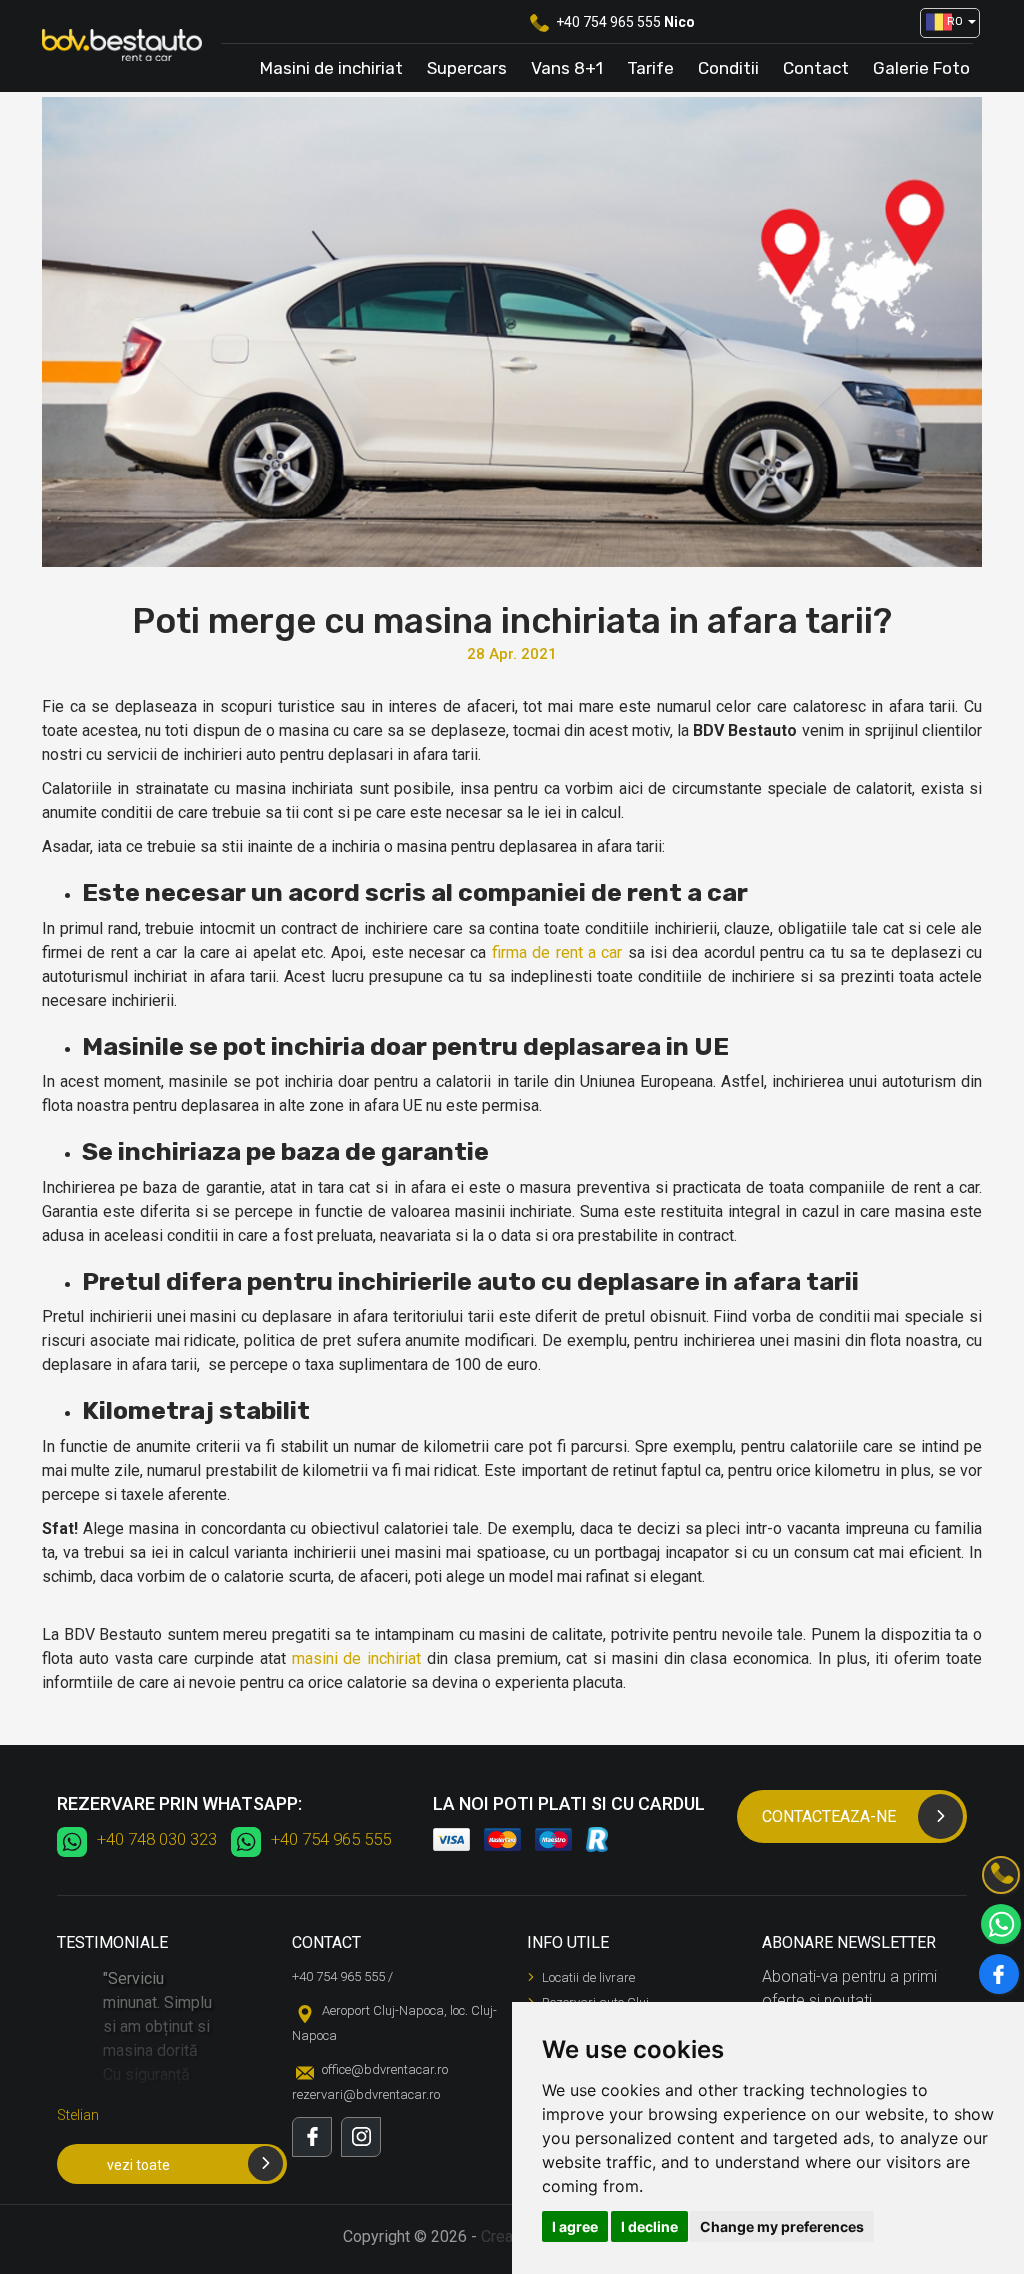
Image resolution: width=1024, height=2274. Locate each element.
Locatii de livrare (588, 1977)
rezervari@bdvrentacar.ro (366, 2094)
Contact (816, 68)
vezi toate (138, 2165)
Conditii (728, 68)
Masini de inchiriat (331, 68)
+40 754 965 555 (608, 22)
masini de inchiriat (357, 1658)
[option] (159, 2054)
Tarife (650, 68)
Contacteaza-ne (829, 1816)
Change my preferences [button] (782, 2226)
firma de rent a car (557, 952)
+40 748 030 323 (157, 1839)
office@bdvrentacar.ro (385, 2069)
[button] (943, 23)
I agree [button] (575, 2226)
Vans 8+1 (567, 68)
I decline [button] (649, 2226)
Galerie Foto (921, 68)
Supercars (467, 68)
